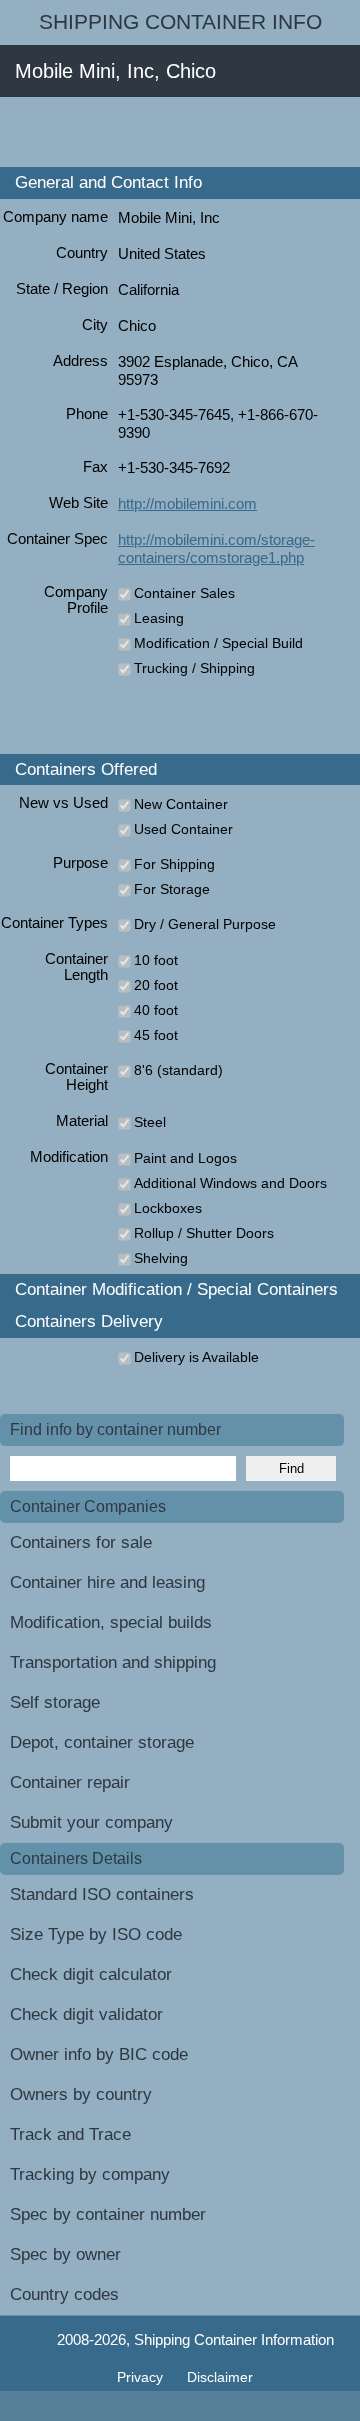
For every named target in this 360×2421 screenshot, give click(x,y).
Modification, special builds (111, 1622)
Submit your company (91, 1822)
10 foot (156, 960)
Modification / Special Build (218, 643)
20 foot (156, 985)
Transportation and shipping (113, 1662)
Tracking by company (90, 2174)
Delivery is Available (196, 1357)
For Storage (172, 889)
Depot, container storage (102, 1742)
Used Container (183, 829)
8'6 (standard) (178, 1070)
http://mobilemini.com (187, 503)
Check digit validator (86, 2014)
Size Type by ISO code (96, 1934)
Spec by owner (65, 2254)
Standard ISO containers (102, 1894)
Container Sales (184, 593)
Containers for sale (81, 1542)
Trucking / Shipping (194, 668)
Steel (150, 1122)
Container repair (70, 1782)
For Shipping (174, 864)
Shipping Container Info (180, 22)
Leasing (159, 618)
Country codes (64, 2294)
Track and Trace (70, 2134)
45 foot (156, 1035)
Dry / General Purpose (205, 924)
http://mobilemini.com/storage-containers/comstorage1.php (216, 548)
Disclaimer (220, 2377)
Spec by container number (108, 2214)
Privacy (142, 2377)
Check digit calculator (91, 1974)
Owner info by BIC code (99, 2054)
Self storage (55, 1702)
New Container (181, 804)
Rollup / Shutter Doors (204, 1233)
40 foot (156, 1010)
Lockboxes (168, 1208)
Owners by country (81, 2094)
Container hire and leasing (107, 1582)
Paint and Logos (185, 1158)
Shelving (161, 1258)
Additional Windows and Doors (230, 1183)
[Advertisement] (180, 132)
